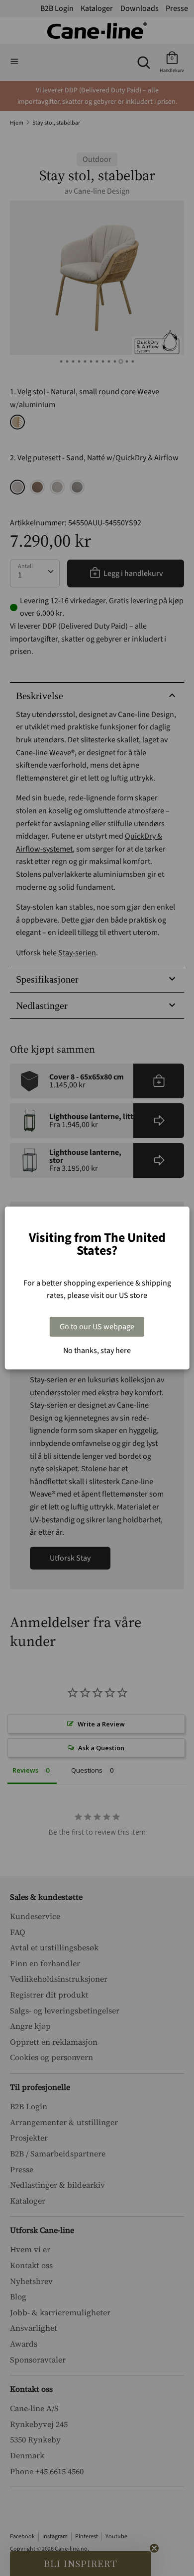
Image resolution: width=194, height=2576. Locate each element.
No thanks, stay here (97, 1351)
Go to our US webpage (97, 1327)
